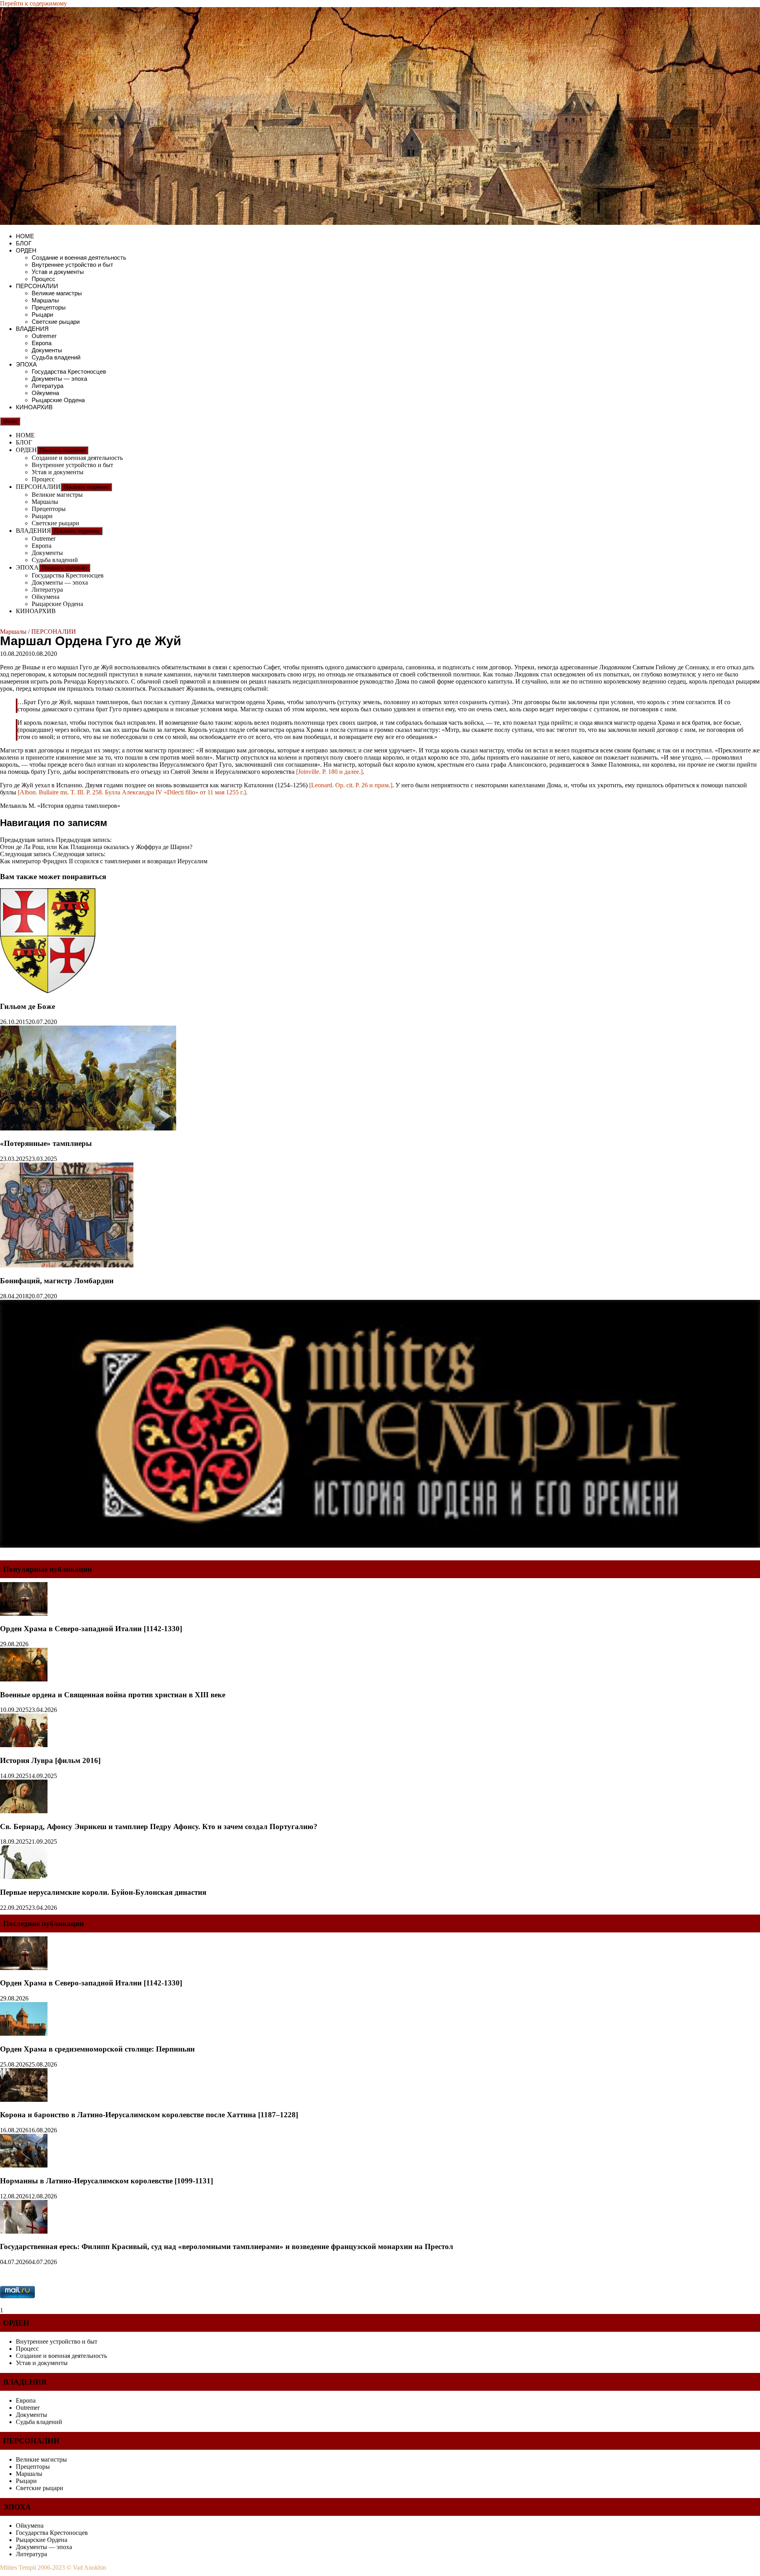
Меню (10, 421)
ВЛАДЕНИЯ (32, 329)
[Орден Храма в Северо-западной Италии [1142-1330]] (24, 1614)
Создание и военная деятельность (79, 257)
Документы (47, 350)
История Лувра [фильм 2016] (50, 1760)
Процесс (44, 279)
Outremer (44, 336)
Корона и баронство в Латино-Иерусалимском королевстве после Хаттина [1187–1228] (149, 2115)
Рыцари (42, 314)
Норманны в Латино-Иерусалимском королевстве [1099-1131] (106, 2181)
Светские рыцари (56, 322)
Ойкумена (45, 393)
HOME (25, 236)
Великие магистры (57, 293)
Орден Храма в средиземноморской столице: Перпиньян (97, 2049)
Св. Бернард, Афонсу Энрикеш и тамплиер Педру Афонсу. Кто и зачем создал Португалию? (159, 1827)
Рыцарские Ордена (58, 400)
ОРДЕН (26, 250)
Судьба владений (56, 357)
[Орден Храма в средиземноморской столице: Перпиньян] (24, 2034)
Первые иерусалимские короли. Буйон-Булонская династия (103, 1892)
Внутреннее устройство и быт (72, 265)
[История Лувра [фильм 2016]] (24, 1745)
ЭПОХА (26, 364)
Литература (47, 386)
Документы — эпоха (59, 379)
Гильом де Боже (28, 1006)
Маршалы (45, 300)
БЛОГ (24, 243)
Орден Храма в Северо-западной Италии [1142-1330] (91, 1629)
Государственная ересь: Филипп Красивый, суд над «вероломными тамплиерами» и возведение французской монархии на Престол (227, 2246)
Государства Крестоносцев (69, 371)
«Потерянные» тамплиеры (46, 1143)
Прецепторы (49, 307)
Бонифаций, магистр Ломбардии (57, 1281)
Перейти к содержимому (33, 3)
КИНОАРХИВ (34, 407)
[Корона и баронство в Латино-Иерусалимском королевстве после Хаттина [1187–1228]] (24, 2100)
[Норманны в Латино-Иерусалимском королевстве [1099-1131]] (24, 2165)
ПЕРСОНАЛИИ (37, 286)
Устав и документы (58, 272)
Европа (42, 343)
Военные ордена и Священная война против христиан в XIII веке (113, 1695)
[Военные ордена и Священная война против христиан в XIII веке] (24, 1679)
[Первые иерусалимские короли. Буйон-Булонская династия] (24, 1877)
